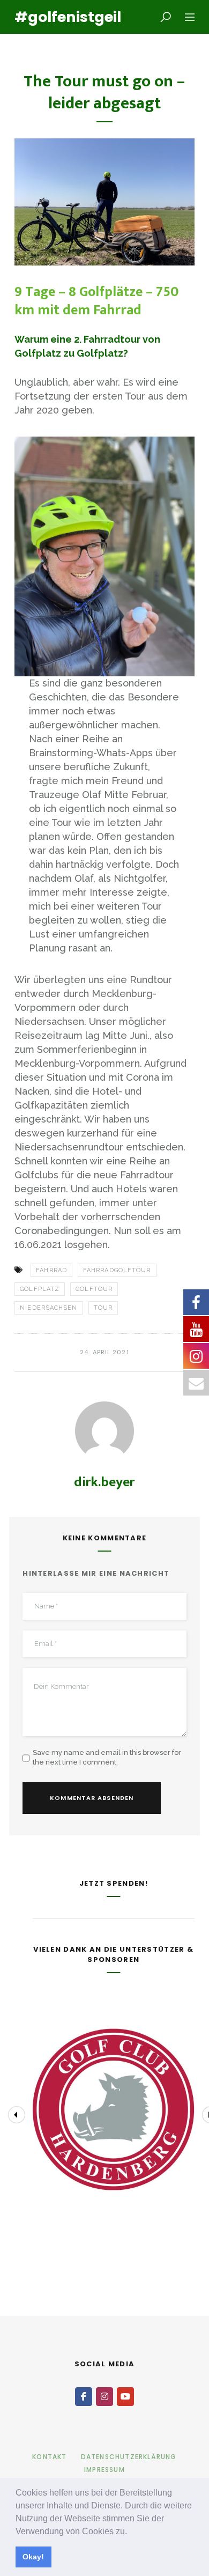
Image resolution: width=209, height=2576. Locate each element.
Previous (17, 2115)
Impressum (104, 2470)
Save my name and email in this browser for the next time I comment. (107, 1757)
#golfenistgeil (64, 17)
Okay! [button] (33, 2557)
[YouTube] (125, 2397)
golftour (94, 1289)
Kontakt (49, 2457)
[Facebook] (84, 2397)
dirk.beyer (104, 1482)
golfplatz (40, 1289)
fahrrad (51, 1270)
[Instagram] (104, 2397)
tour (103, 1308)
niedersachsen (48, 1308)
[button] (131, 2532)
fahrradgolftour (117, 1270)
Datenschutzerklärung (129, 2457)
